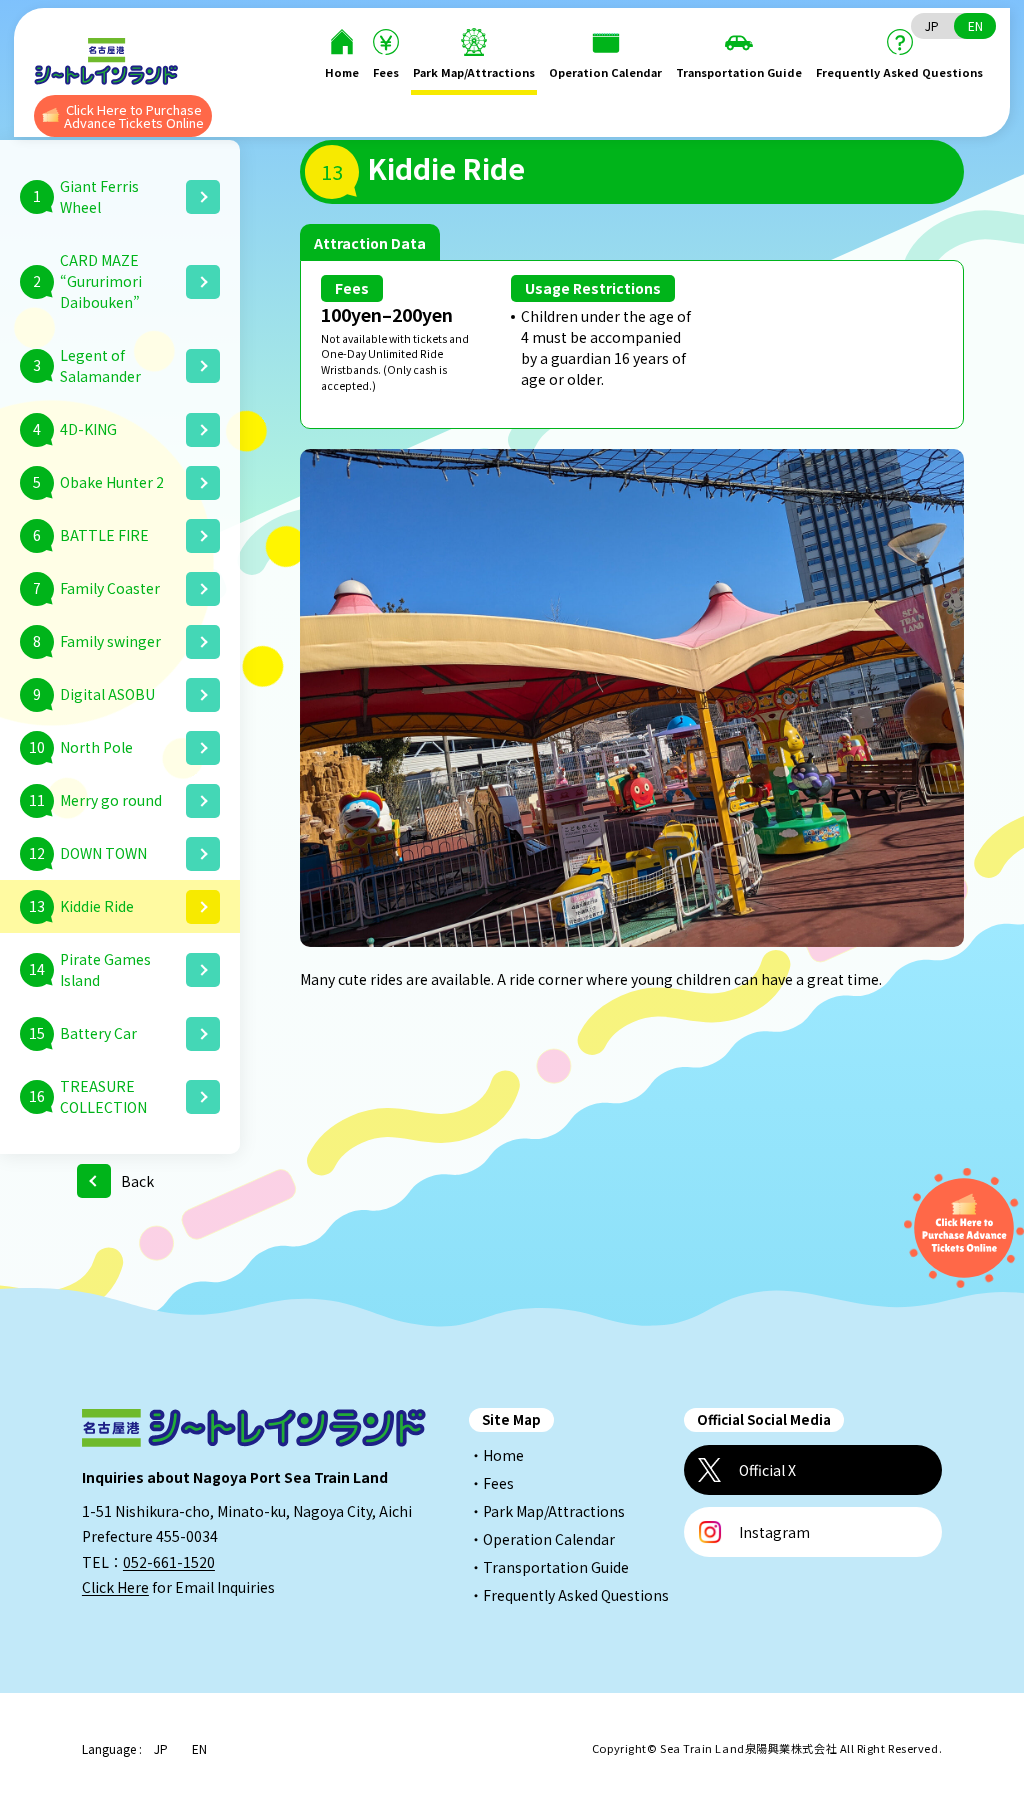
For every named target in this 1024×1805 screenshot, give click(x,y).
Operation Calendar (605, 72)
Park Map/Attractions (474, 72)
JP (932, 26)
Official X (767, 1470)
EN (975, 26)
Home (342, 72)
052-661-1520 (169, 1562)
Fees (386, 72)
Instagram (774, 1532)
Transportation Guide (739, 72)
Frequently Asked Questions (899, 72)
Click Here (115, 1587)
